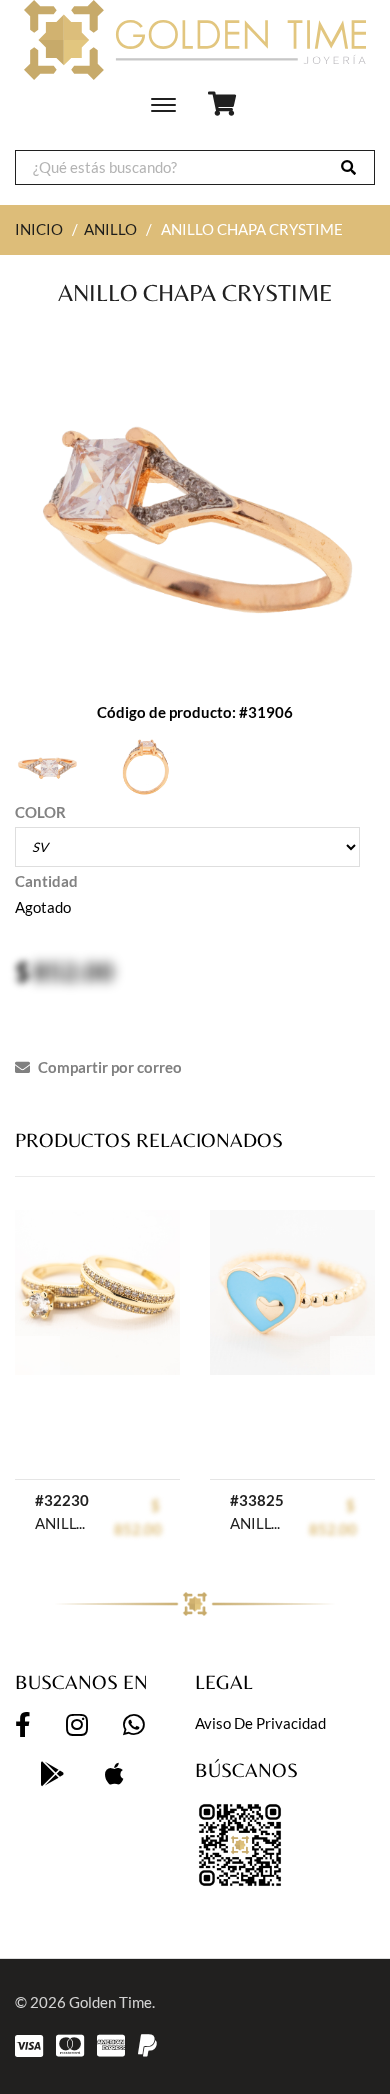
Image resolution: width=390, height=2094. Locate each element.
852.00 (73, 971)
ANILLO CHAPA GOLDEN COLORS (259, 1523)
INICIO (39, 229)
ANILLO (110, 229)
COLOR (40, 812)
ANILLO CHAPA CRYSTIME (64, 1523)
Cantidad (46, 881)
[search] (348, 167)
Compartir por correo (108, 1067)
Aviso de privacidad (260, 1723)
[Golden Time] (195, 40)
